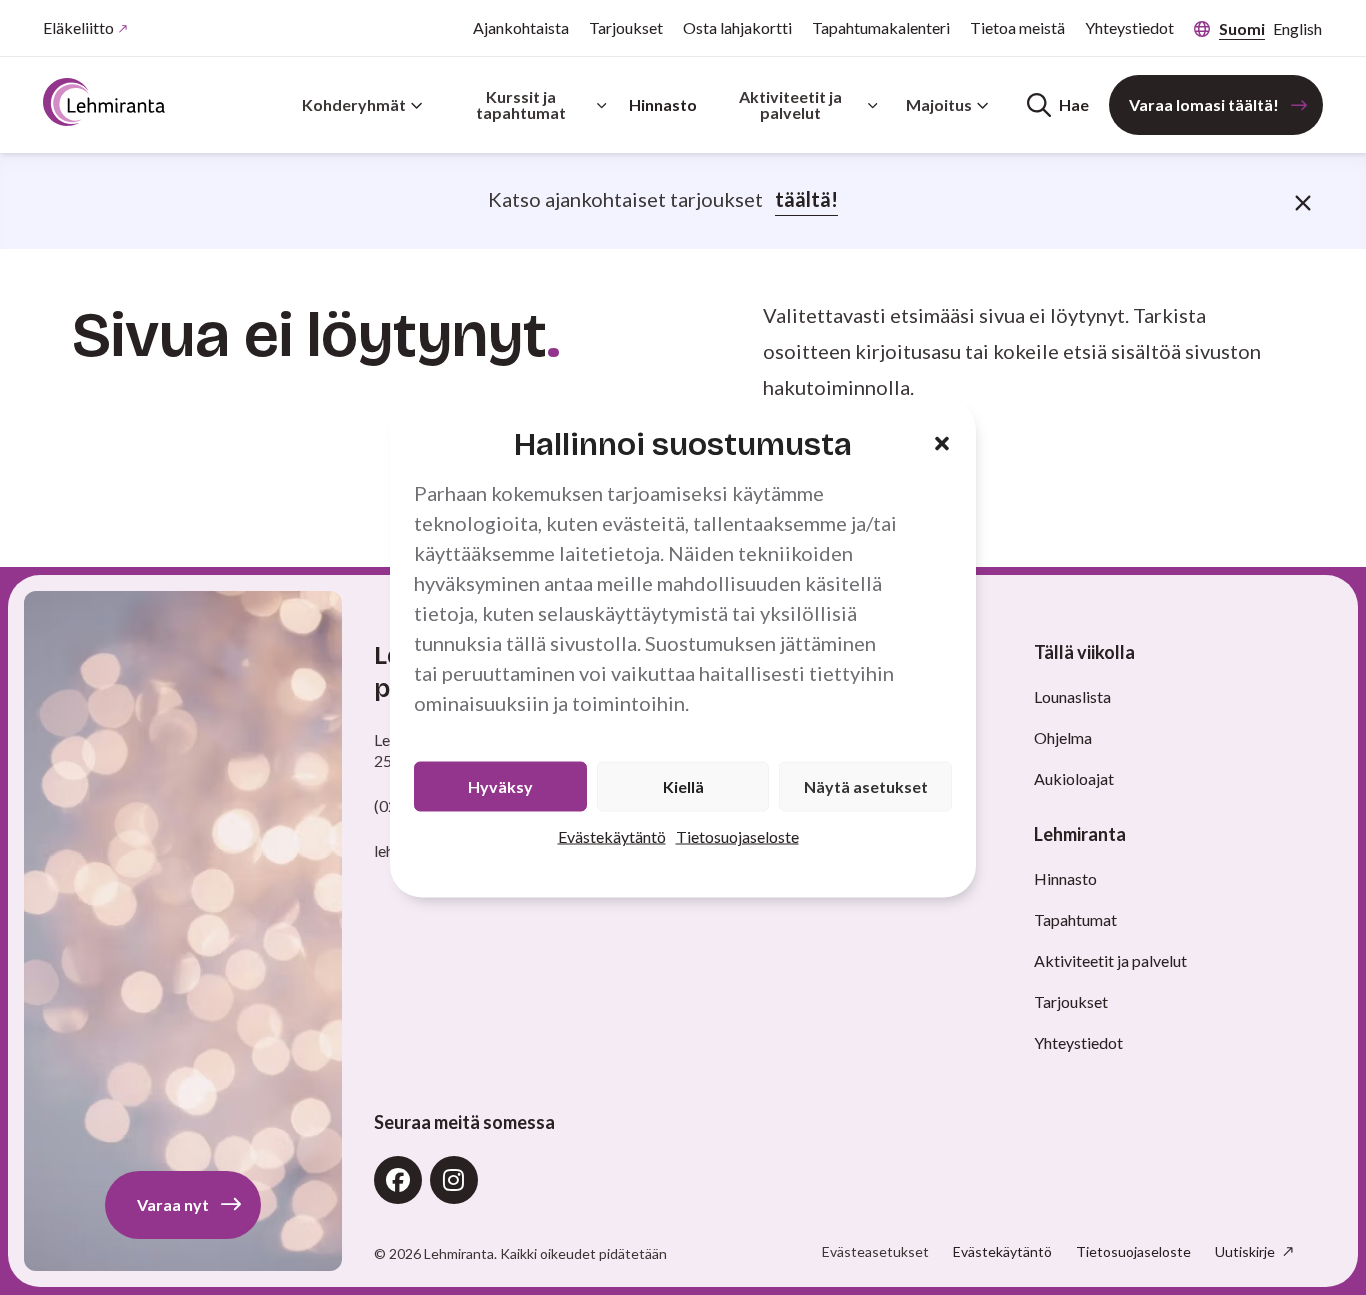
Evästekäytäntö (612, 835)
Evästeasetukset (875, 1252)
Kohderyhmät (354, 104)
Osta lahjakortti (737, 27)
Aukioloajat (1074, 778)
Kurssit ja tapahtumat (521, 104)
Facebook (398, 1180)
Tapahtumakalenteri (881, 27)
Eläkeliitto (78, 27)
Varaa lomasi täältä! (1204, 104)
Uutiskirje (1246, 1251)
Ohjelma (1063, 737)
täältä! (806, 199)
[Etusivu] (104, 102)
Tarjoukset (626, 27)
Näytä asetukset (866, 785)
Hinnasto (663, 104)
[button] (942, 444)
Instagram (454, 1180)
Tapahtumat (1075, 919)
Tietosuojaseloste (737, 835)
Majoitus (939, 104)
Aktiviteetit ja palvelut (790, 104)
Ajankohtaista (521, 27)
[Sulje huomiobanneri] (1303, 201)
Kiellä (683, 785)
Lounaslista (1072, 696)
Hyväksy (500, 785)
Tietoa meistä (1017, 27)
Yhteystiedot (1129, 27)
